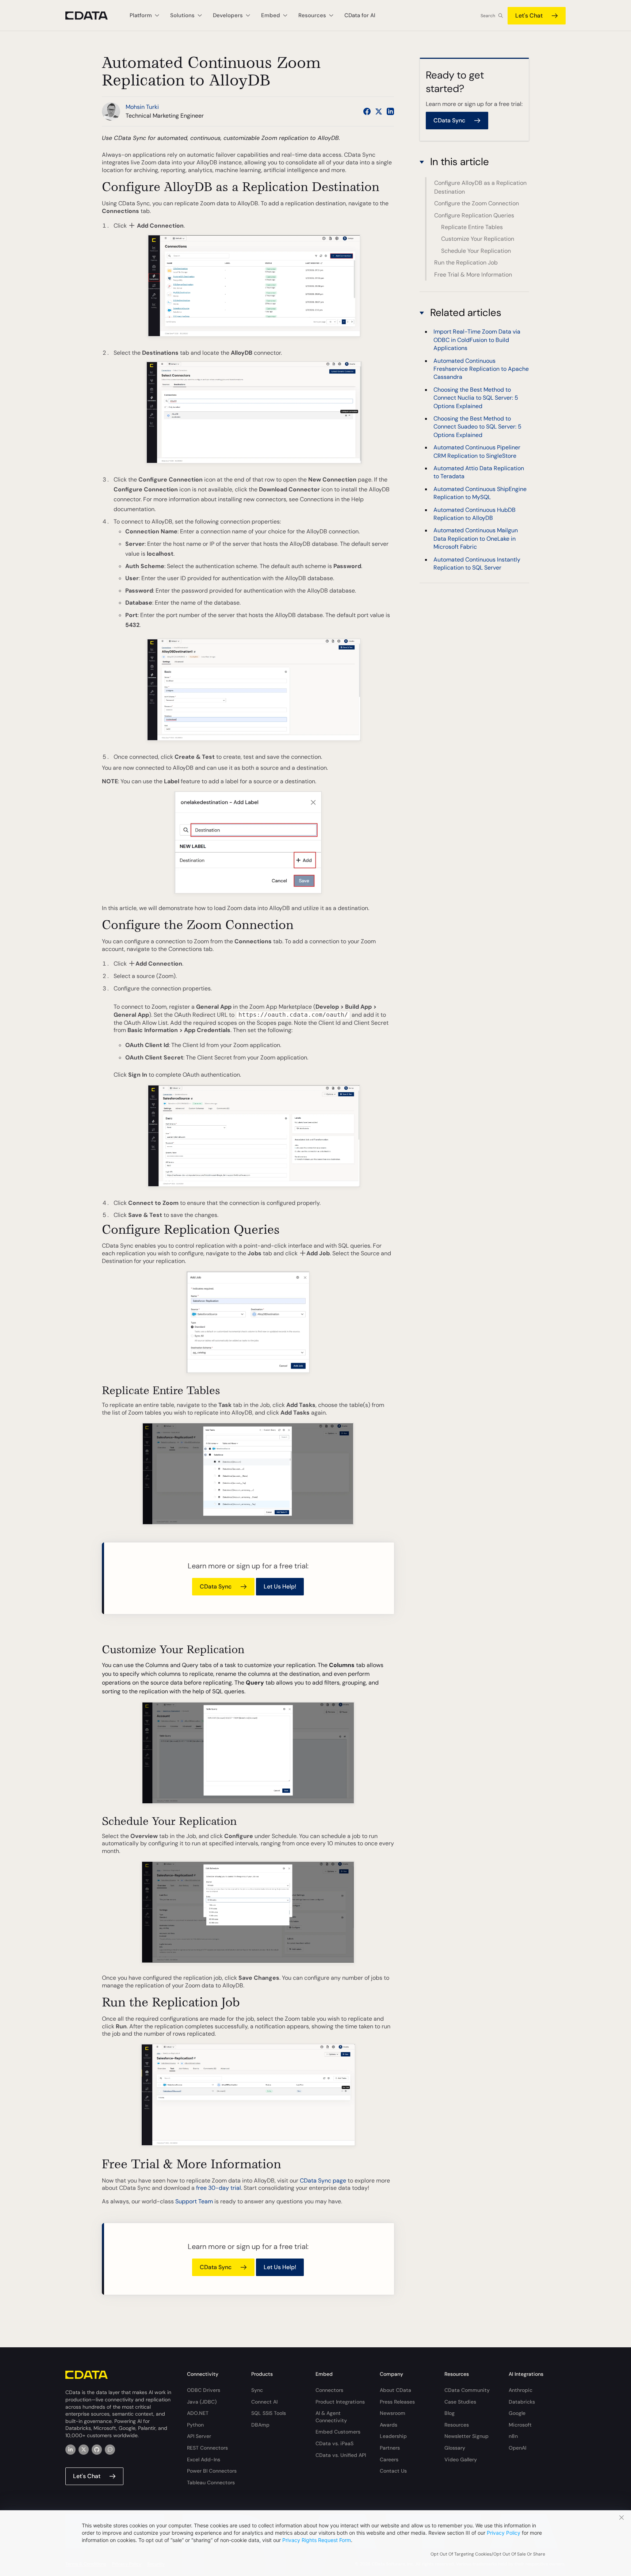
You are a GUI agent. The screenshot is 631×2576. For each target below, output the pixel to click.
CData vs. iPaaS (334, 2443)
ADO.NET (198, 2413)
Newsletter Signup (466, 2436)
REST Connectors (207, 2448)
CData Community (467, 2390)
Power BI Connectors (212, 2471)
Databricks (522, 2402)
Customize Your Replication (478, 239)
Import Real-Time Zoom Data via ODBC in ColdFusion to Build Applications (477, 340)
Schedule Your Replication (476, 251)
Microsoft (520, 2425)
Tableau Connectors (211, 2482)
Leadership (393, 2436)
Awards (389, 2425)
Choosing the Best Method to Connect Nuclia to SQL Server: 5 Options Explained (476, 398)
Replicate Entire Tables (472, 227)
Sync (257, 2390)
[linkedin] (70, 2450)
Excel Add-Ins (204, 2459)
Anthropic (521, 2390)
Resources (457, 2425)
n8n (513, 2436)
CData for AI (360, 15)
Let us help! (280, 1586)
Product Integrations (340, 2402)
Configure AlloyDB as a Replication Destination (480, 187)
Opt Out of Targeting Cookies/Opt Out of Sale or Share (488, 2554)
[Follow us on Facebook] (367, 111)
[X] (84, 2450)
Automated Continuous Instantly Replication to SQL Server (477, 564)
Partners (390, 2448)
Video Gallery (461, 2459)
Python (195, 2425)
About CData (395, 2390)
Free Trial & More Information (473, 275)
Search (488, 16)
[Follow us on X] (379, 111)
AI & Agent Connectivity (331, 2417)
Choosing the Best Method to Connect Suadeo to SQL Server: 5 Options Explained (477, 427)
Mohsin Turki (142, 107)
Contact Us (393, 2471)
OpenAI (517, 2448)
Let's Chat (529, 16)
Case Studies (460, 2402)
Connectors (329, 2390)
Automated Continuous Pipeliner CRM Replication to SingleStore (477, 451)
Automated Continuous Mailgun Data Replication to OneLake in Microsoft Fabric (476, 539)
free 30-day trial (219, 2188)
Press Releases (397, 2402)
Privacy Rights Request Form (317, 2540)
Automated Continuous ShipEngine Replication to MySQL (480, 493)
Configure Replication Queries (474, 215)
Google (517, 2413)
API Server (199, 2436)
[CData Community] (110, 2450)
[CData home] (92, 16)
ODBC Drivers (204, 2390)
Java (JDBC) (202, 2402)
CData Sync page (323, 2181)
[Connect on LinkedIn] (390, 111)
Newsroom (393, 2413)
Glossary (455, 2448)
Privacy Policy (504, 2533)
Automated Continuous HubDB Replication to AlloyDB (475, 514)
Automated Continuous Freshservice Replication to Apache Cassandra (481, 369)
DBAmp (260, 2425)
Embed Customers (338, 2432)
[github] (97, 2450)
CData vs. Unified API (341, 2455)
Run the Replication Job (466, 262)
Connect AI (264, 2402)
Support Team (194, 2201)
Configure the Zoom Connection (477, 203)
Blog (450, 2413)
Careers (389, 2459)
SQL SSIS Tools (269, 2413)
